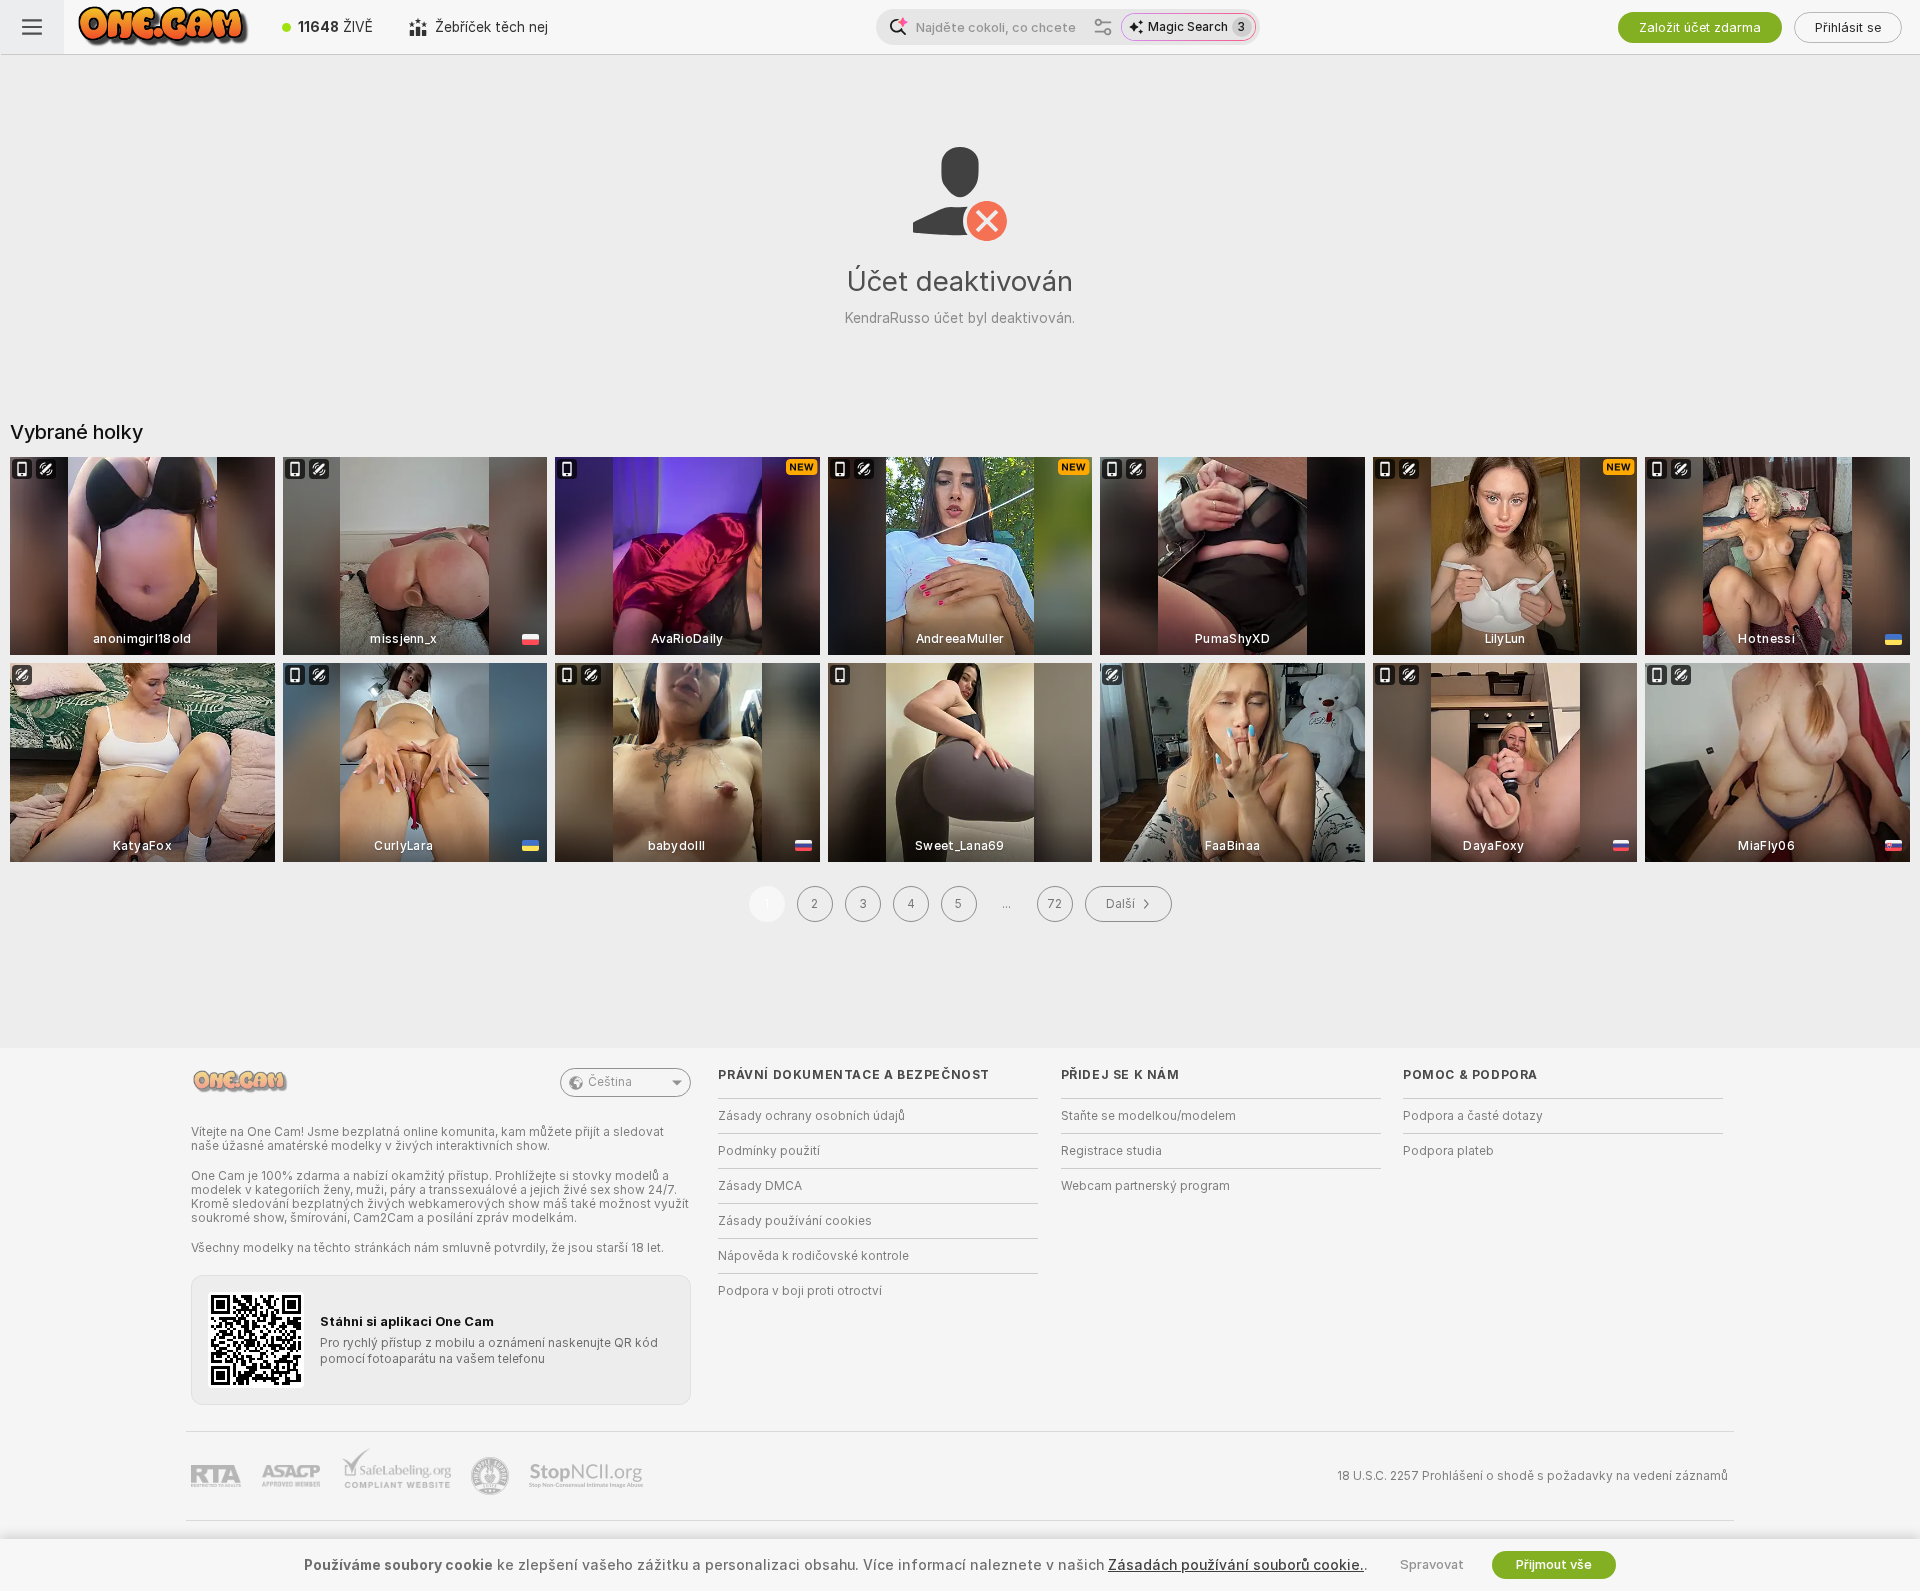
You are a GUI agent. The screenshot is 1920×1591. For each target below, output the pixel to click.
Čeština (610, 1082)
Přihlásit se (1848, 27)
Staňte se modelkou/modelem (1148, 1116)
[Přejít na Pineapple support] (492, 1476)
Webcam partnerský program (1145, 1186)
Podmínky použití (769, 1151)
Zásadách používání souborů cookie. (1236, 1565)
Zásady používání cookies (795, 1221)
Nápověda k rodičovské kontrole (813, 1256)
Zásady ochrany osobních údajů (811, 1116)
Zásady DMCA (760, 1186)
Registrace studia (1111, 1151)
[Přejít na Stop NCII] (588, 1476)
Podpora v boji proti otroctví (800, 1291)
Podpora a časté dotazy (1473, 1116)
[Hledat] (1103, 27)
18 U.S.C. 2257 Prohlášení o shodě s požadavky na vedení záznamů (1532, 1476)
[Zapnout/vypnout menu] (32, 27)
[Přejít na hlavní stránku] (164, 27)
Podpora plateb (1448, 1151)
